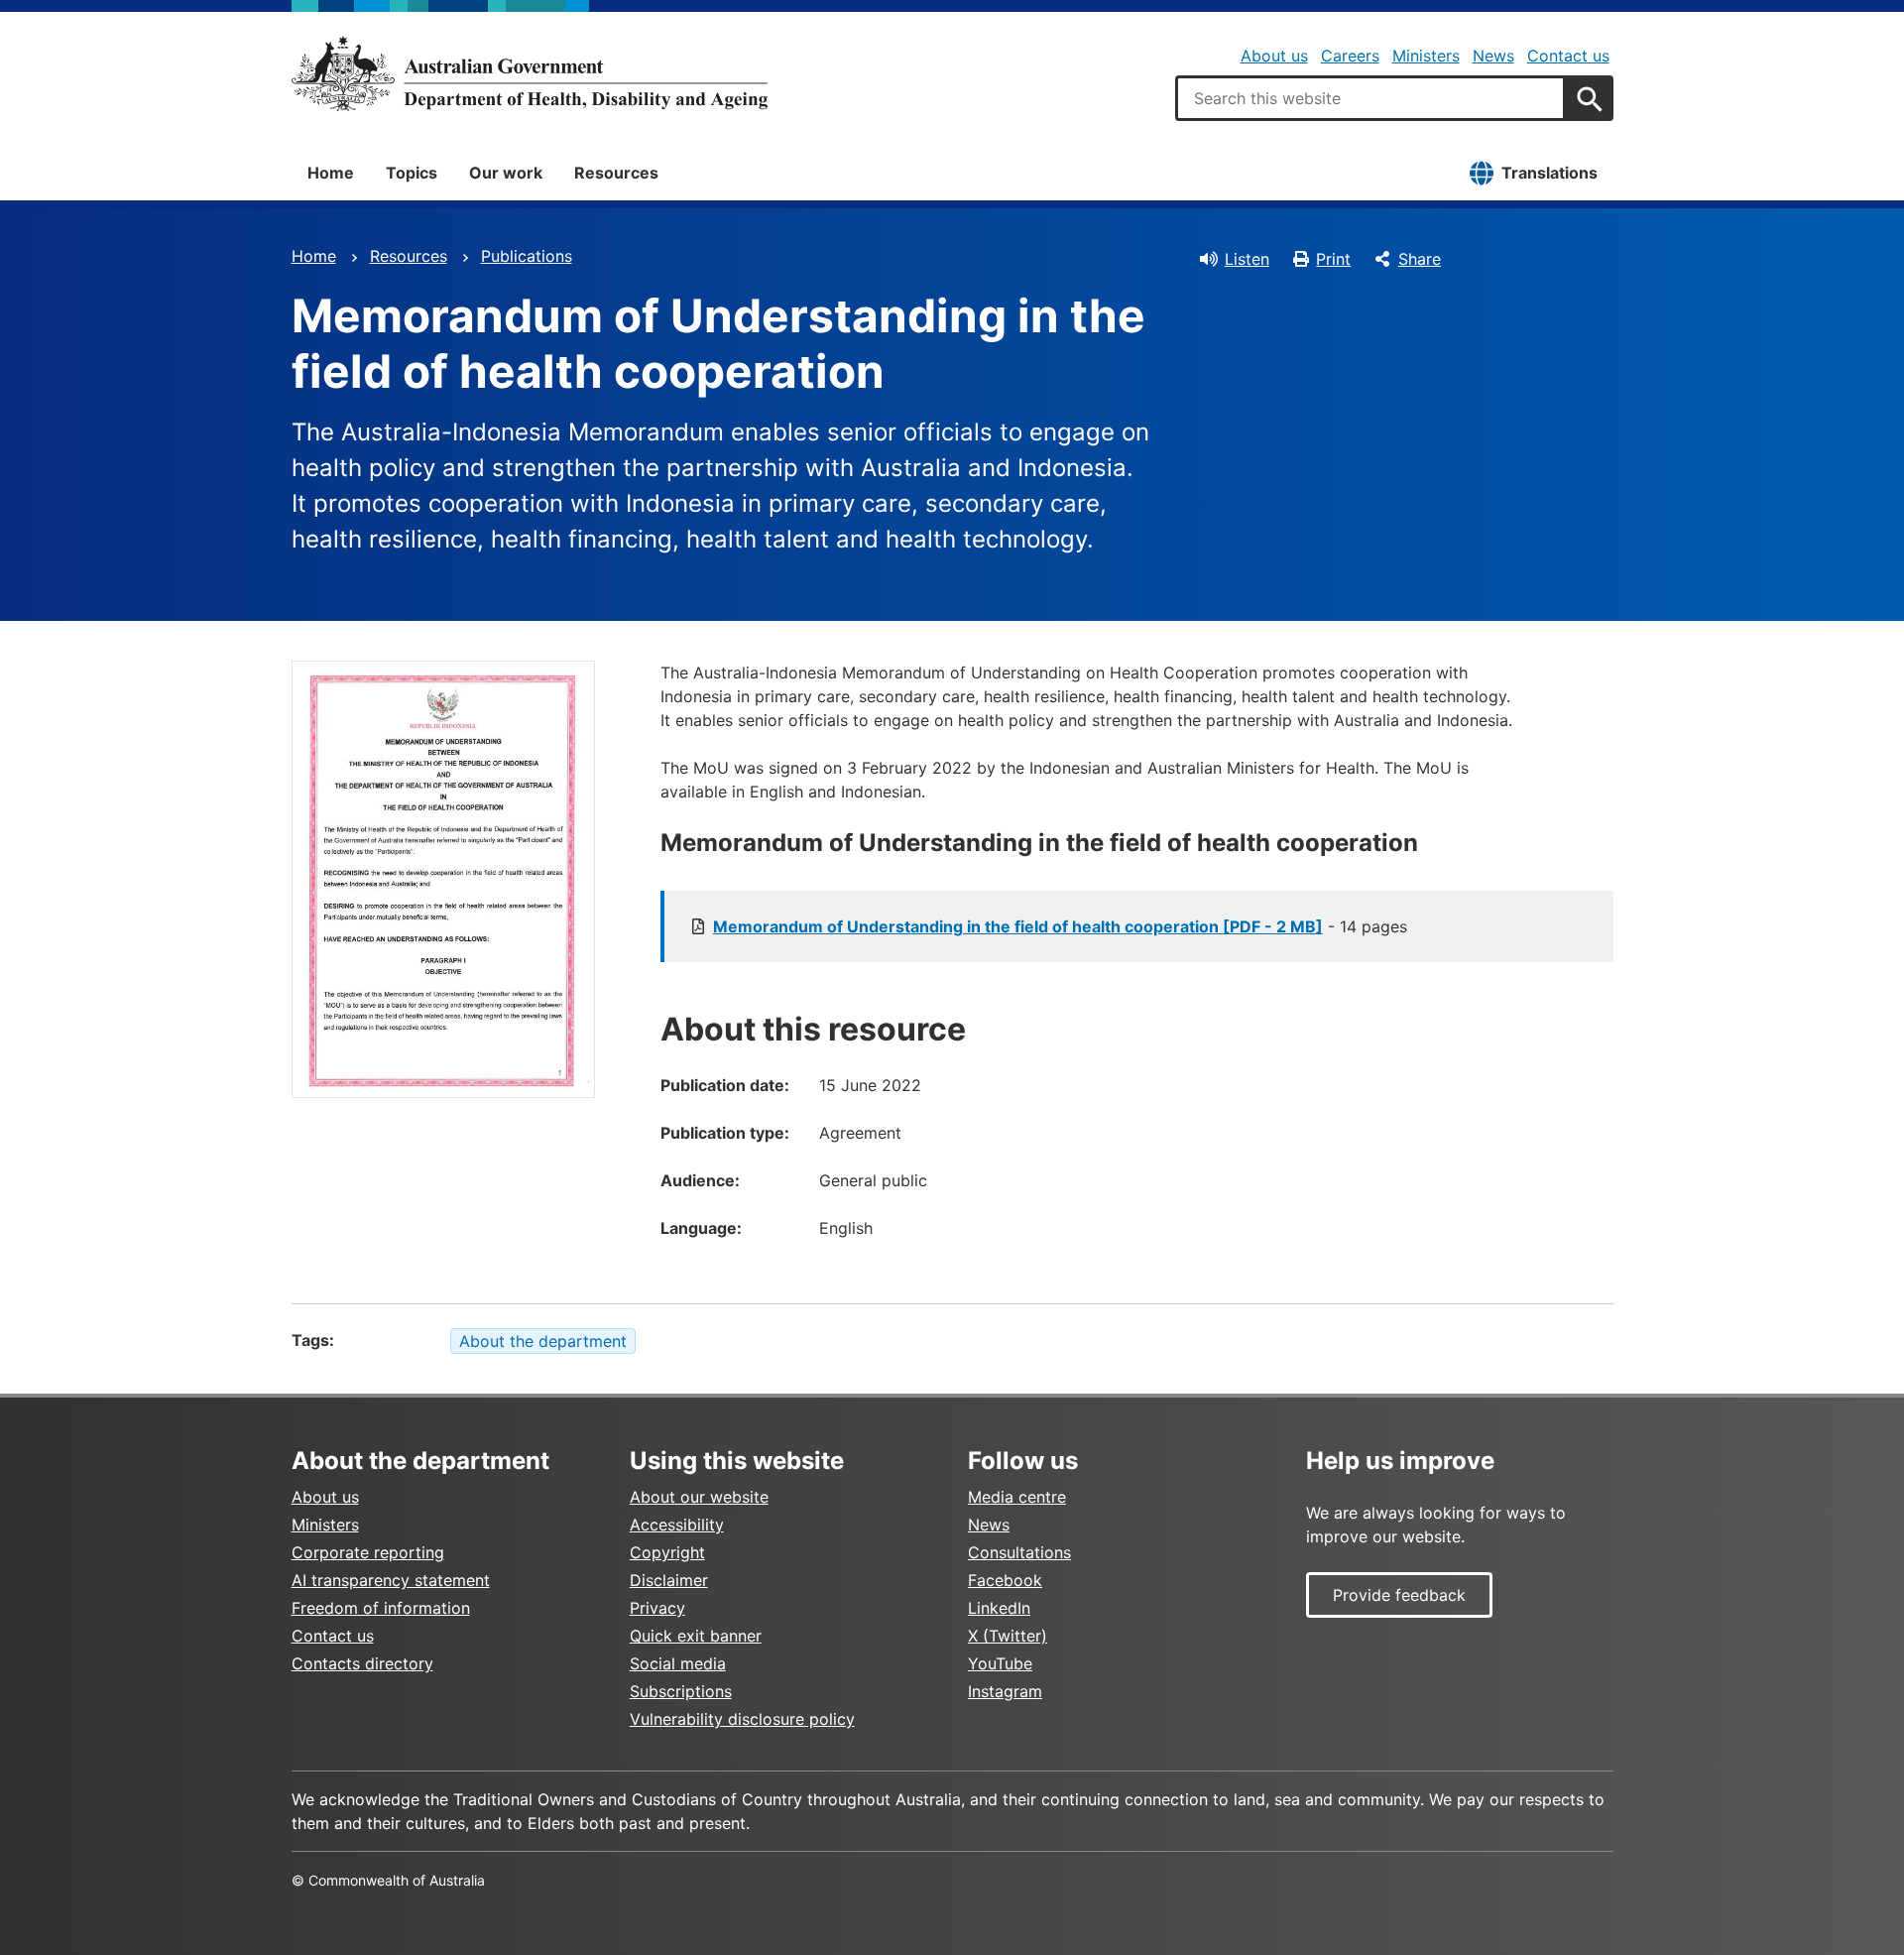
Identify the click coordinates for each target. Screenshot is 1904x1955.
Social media (678, 1663)
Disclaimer (669, 1580)
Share (1420, 259)
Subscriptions (681, 1691)
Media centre (1017, 1497)
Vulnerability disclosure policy (742, 1719)
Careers (1350, 56)
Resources (616, 173)
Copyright (667, 1552)
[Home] (530, 73)
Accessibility (677, 1525)
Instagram (1005, 1691)
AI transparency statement (391, 1580)
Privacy (657, 1608)
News (1493, 56)
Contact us (1568, 56)
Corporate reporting (368, 1552)
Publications (527, 256)
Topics (412, 173)
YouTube (1000, 1663)
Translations (1549, 173)
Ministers (1426, 56)
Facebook (1005, 1580)
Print (1333, 259)
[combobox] (1370, 98)
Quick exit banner (696, 1636)
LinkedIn (999, 1608)
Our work (506, 173)
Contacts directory (362, 1663)
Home (331, 173)
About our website (699, 1497)
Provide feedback (1399, 1595)
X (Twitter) (1008, 1636)
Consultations (1019, 1552)
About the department (543, 1341)
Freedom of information (381, 1608)
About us (1274, 56)
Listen (1247, 259)
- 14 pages (1060, 926)
